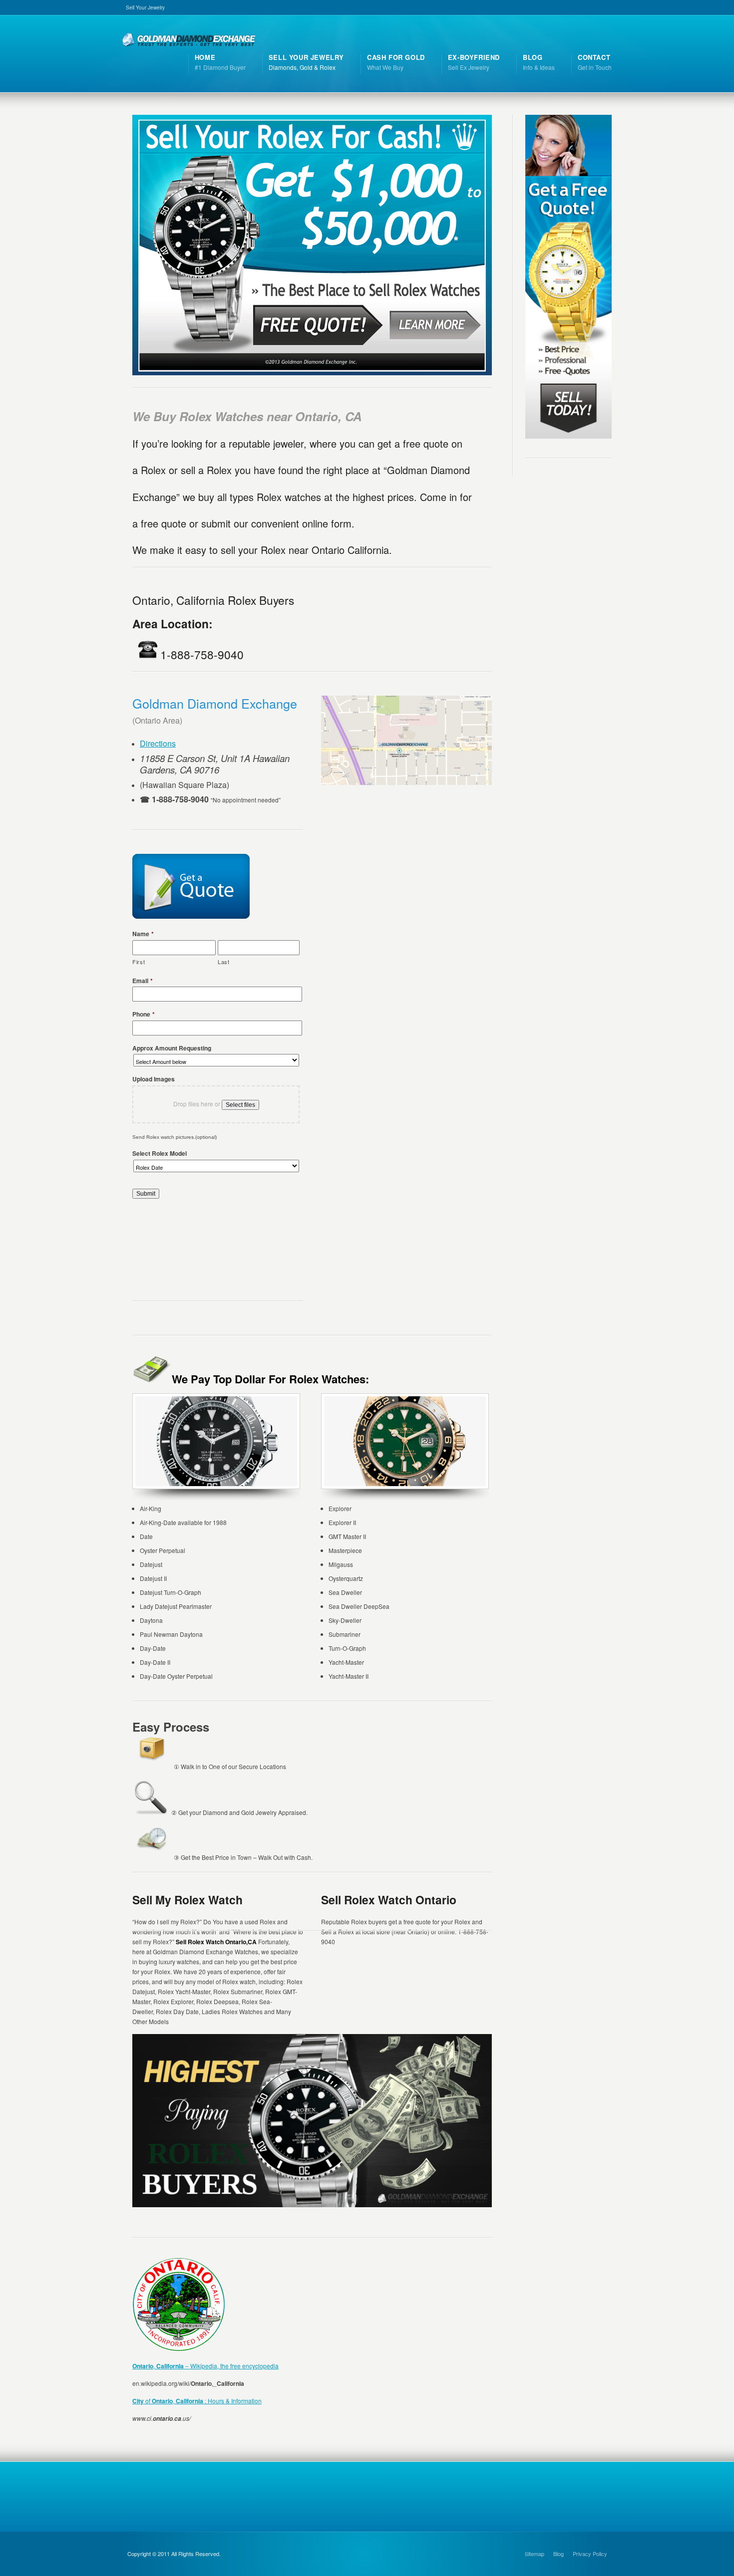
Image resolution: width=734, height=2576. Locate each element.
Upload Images (154, 1079)
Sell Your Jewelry (145, 7)
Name (143, 934)
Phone (144, 1015)
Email (143, 981)
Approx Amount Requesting (172, 1048)
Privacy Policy (590, 2554)
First (139, 962)
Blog (558, 2554)
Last (224, 962)
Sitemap (535, 2554)
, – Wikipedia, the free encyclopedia (205, 2366)
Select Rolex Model (160, 1154)
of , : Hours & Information (197, 2401)
